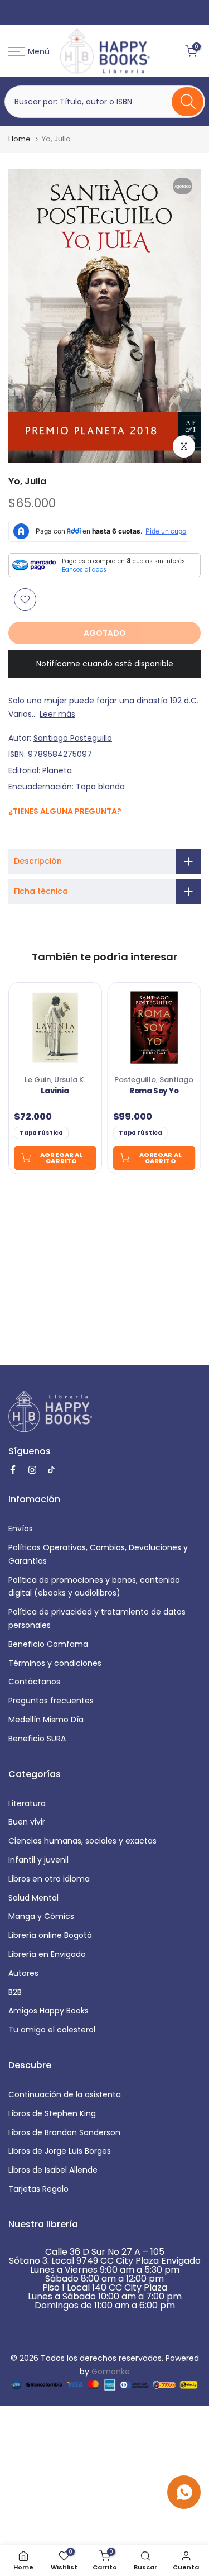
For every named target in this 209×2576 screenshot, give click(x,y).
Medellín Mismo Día (46, 1720)
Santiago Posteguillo (73, 738)
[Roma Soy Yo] (154, 1027)
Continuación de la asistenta (65, 2094)
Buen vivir (27, 1822)
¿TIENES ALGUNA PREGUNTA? (65, 811)
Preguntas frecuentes (51, 1701)
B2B (15, 1992)
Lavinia (55, 1091)
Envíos (21, 1529)
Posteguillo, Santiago (154, 1080)
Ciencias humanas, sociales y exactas (82, 1841)
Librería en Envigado (47, 1954)
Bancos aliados (84, 570)
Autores (23, 1973)
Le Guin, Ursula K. (55, 1080)
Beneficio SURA (37, 1739)
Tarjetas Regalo (38, 2189)
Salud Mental (33, 1898)
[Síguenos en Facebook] (14, 835)
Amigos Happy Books (48, 2011)
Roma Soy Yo (154, 1091)
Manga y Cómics (41, 1916)
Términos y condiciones (55, 1663)
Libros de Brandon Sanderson (64, 2132)
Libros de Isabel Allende (53, 2170)
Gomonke (111, 2372)
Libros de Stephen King (52, 2113)
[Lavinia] (55, 1027)
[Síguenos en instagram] (26, 834)
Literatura (27, 1803)
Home (20, 139)
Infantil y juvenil (38, 1860)
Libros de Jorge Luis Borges (60, 2151)
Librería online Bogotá (50, 1935)
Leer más (57, 714)
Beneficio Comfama (48, 1644)
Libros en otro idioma (49, 1879)
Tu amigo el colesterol (52, 2030)
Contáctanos (34, 1682)
